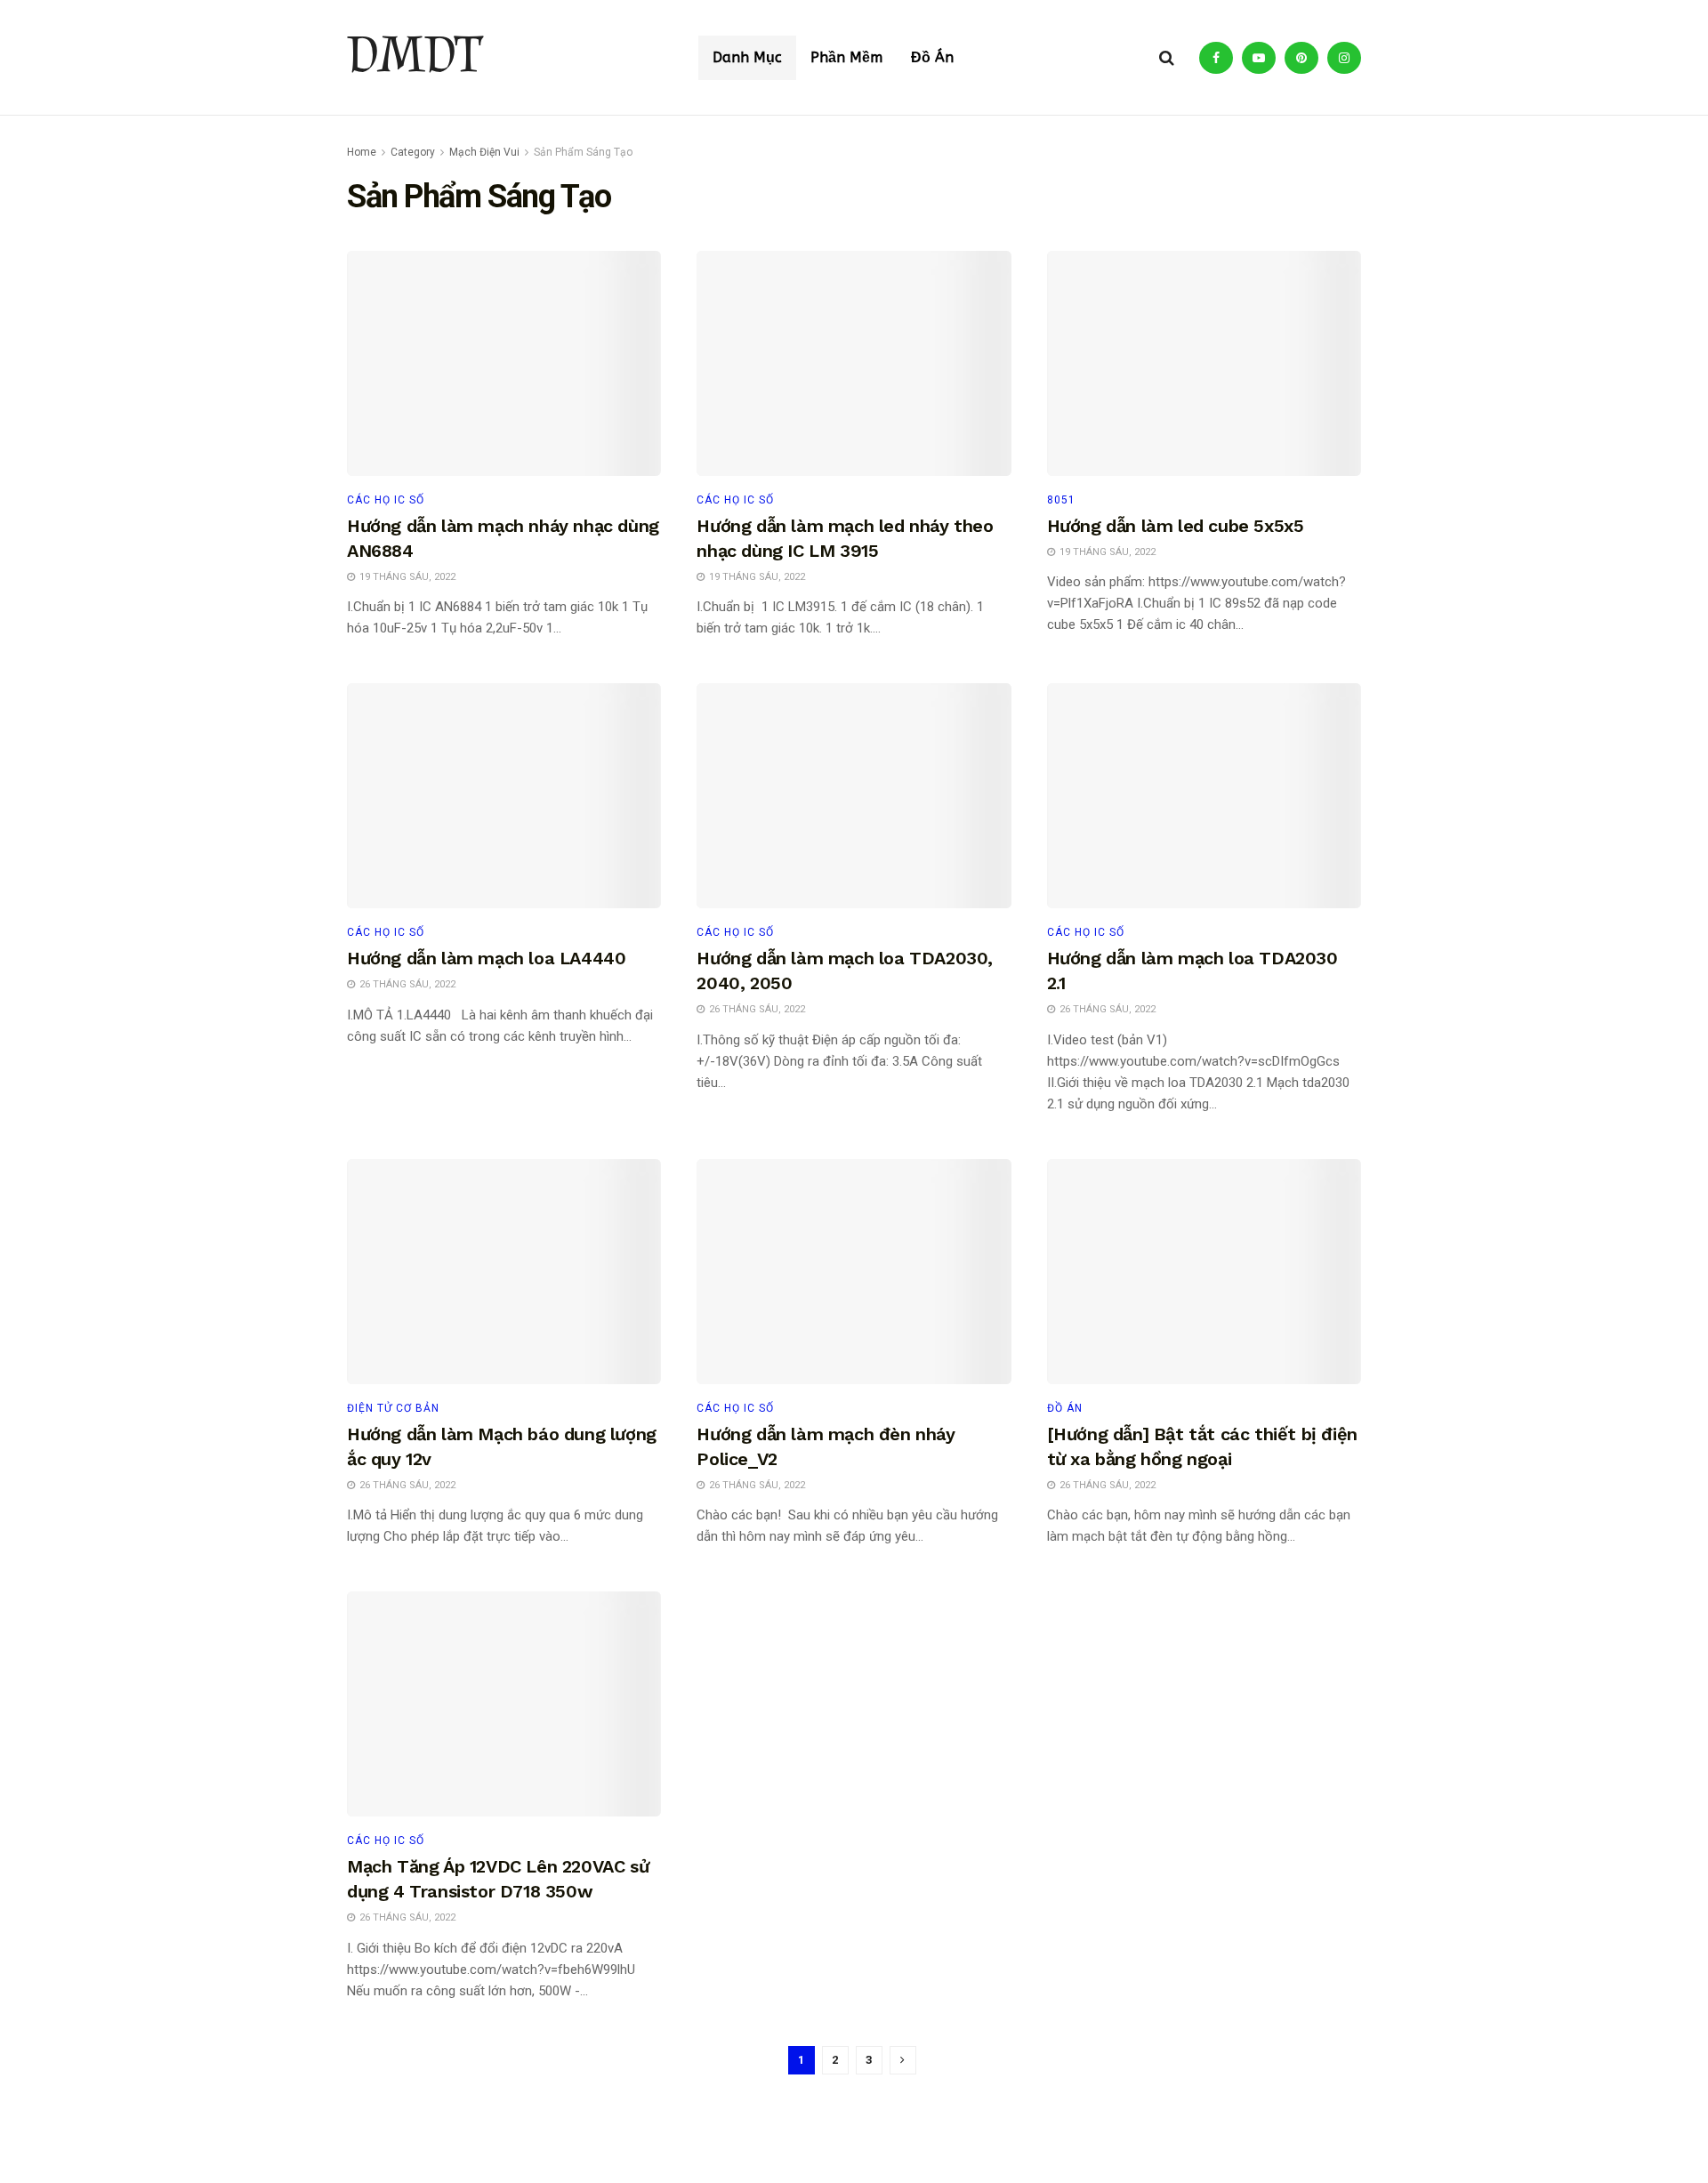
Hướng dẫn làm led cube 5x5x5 (1176, 526)
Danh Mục (747, 57)
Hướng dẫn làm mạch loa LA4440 (486, 958)
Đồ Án (932, 57)
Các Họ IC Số (735, 500)
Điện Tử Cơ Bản (393, 1408)
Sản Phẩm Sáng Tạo (583, 152)
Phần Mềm (846, 57)
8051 (1061, 500)
